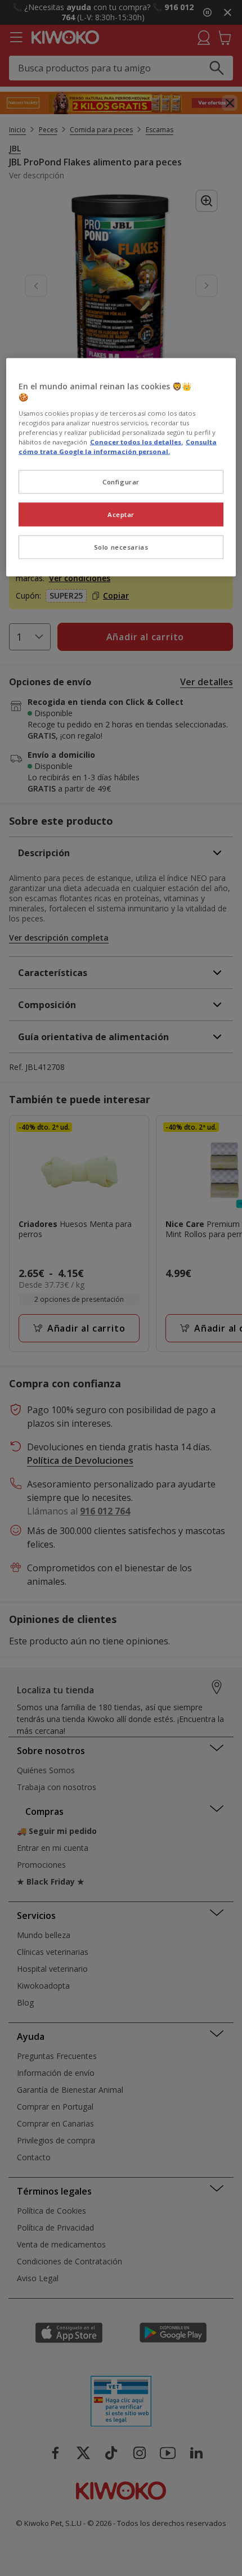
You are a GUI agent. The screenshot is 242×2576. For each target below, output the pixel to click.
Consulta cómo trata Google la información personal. (118, 447)
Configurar (121, 482)
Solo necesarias (121, 547)
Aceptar (121, 514)
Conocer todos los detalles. (136, 442)
